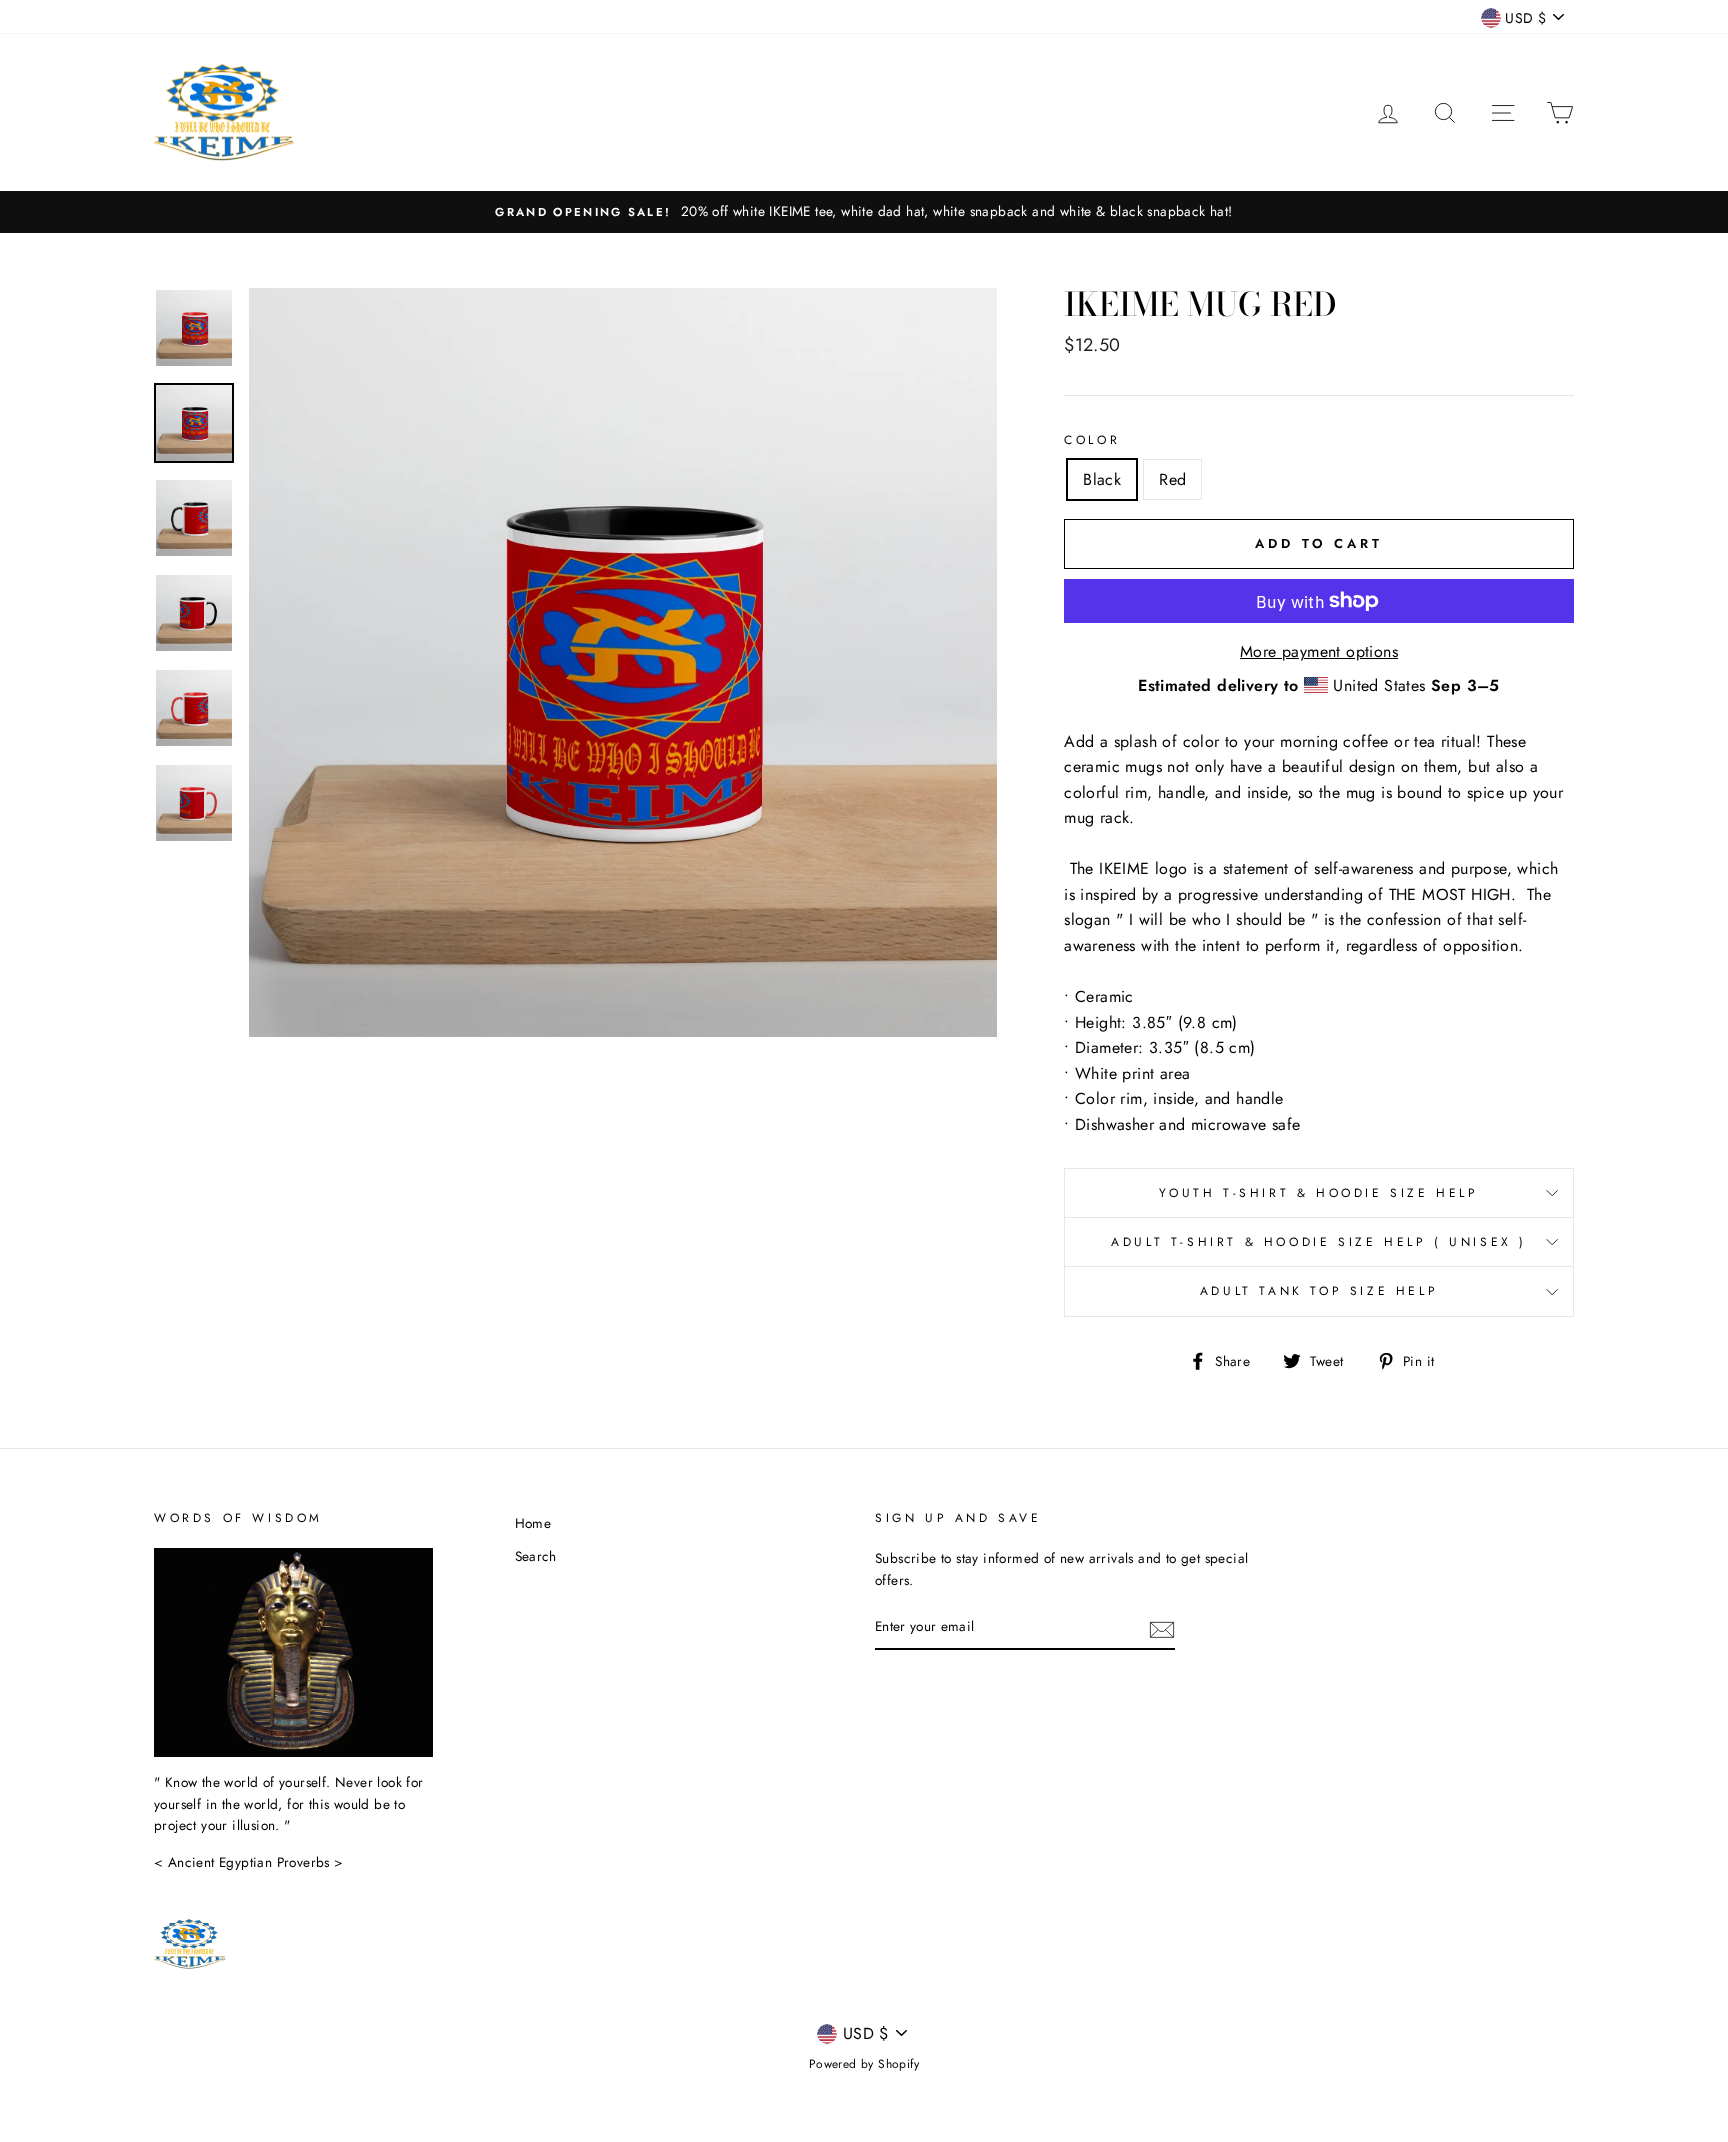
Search (536, 1556)
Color (1092, 440)
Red (1172, 479)
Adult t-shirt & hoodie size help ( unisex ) (1319, 1242)
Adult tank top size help (1319, 1291)
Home (533, 1523)
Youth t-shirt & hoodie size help (1318, 1193)
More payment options (1319, 651)
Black (1102, 479)
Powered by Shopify (864, 2064)
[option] (864, 212)
